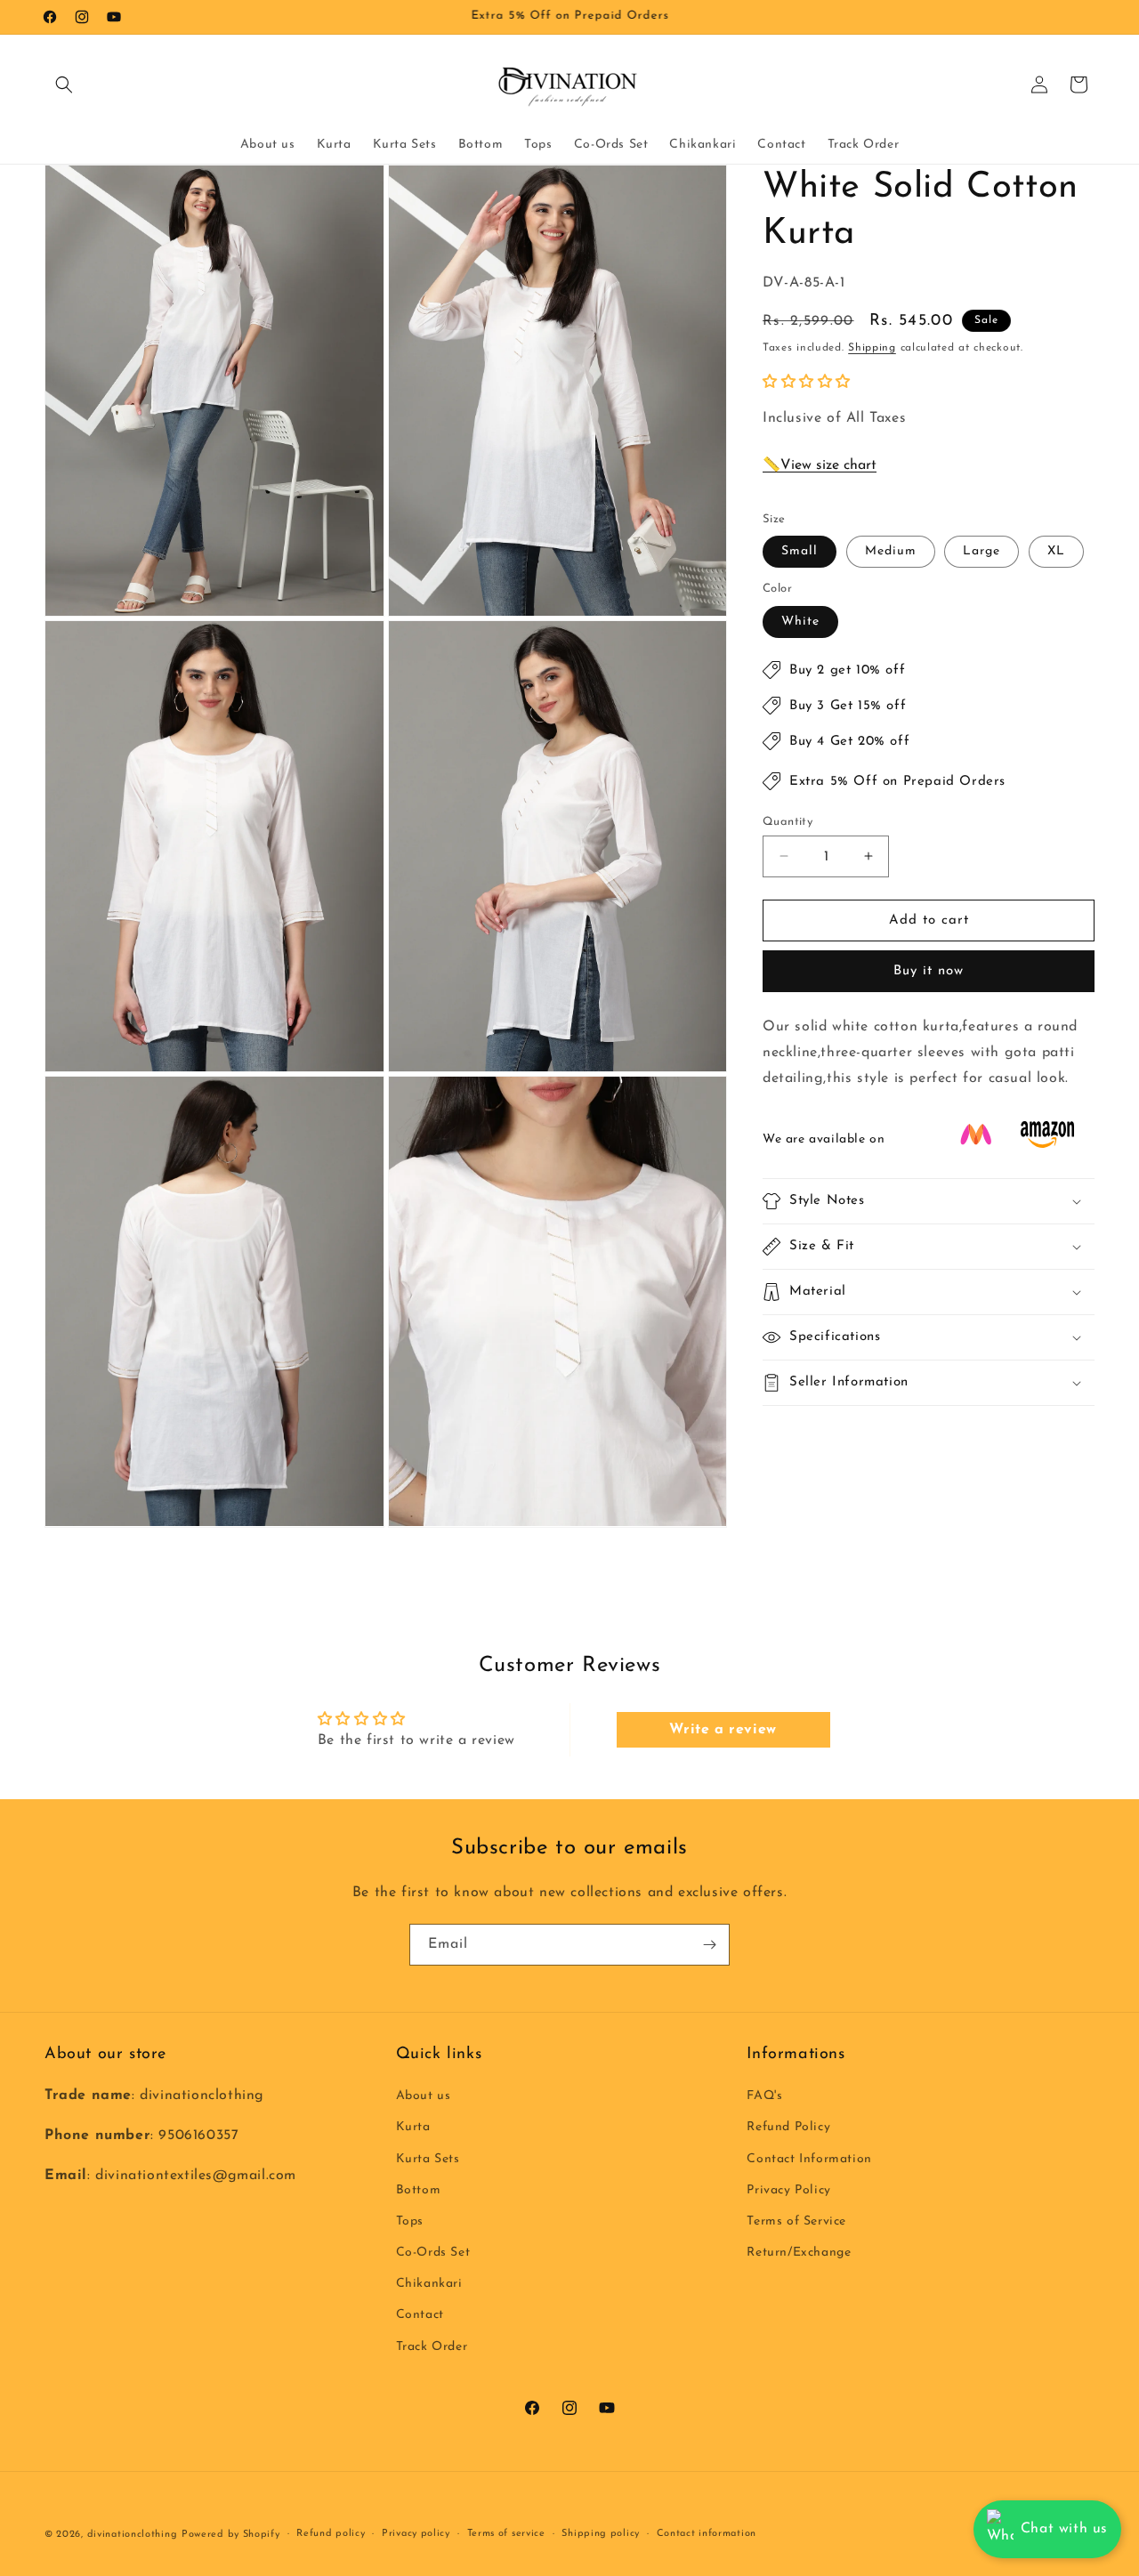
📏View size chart (820, 465)
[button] (64, 85)
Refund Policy (788, 2128)
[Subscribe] (709, 1945)
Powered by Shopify (231, 2535)
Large (981, 551)
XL (1056, 551)
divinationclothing (133, 2535)
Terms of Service (796, 2221)
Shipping (872, 347)
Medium (891, 551)
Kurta (413, 2128)
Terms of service (506, 2534)
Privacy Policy (788, 2190)
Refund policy (331, 2534)
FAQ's (764, 2097)
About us (424, 2097)
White (800, 621)
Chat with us (1064, 2529)
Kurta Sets (428, 2159)
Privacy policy (416, 2534)
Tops (410, 2221)
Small (800, 551)
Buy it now (929, 971)
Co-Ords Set (433, 2253)
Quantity (788, 821)
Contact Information (809, 2159)
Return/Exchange (799, 2253)
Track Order (432, 2347)
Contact (420, 2316)
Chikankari (429, 2285)
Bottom (419, 2190)
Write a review (723, 1730)
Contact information (707, 2534)
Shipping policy (601, 2534)
